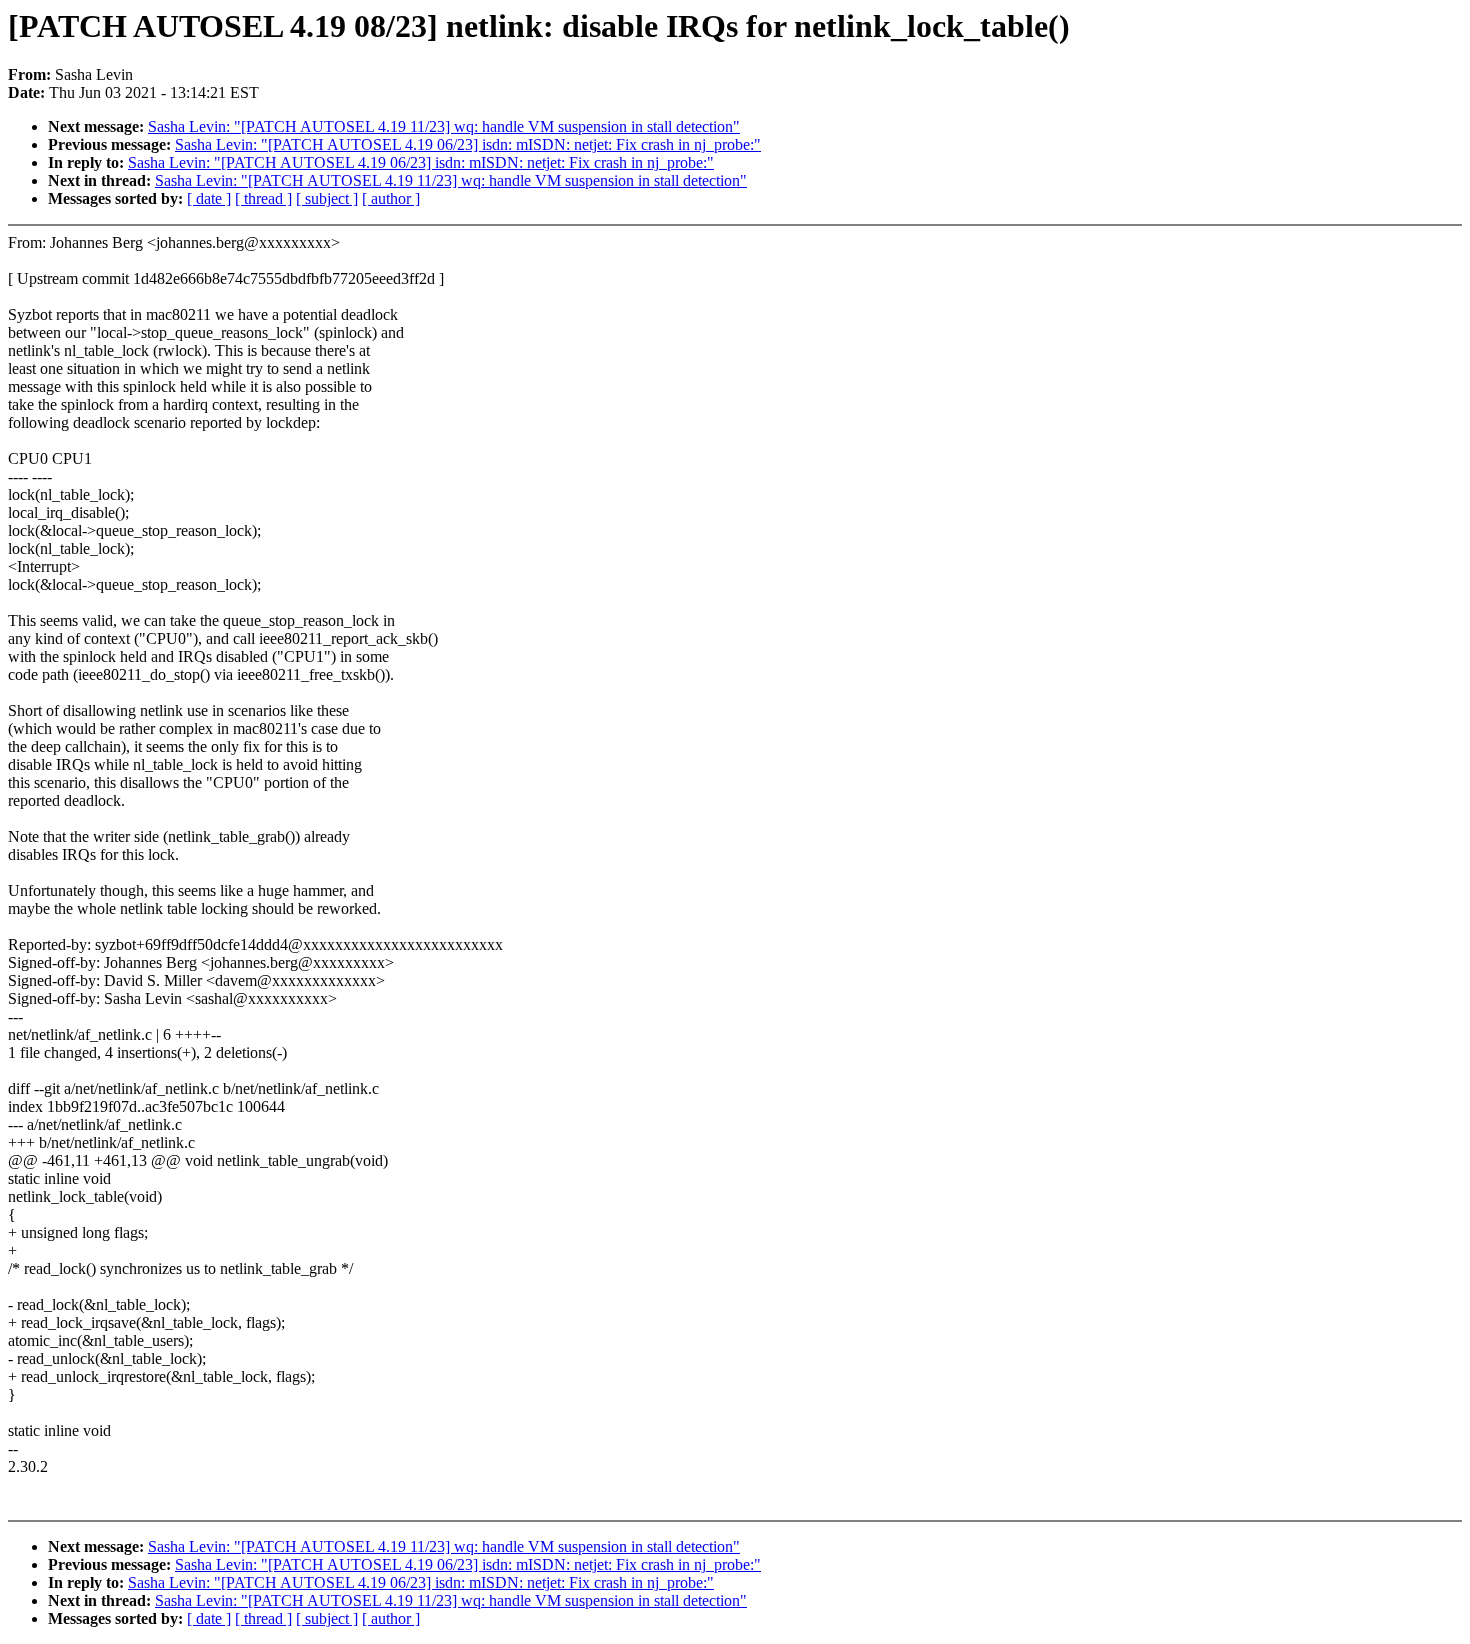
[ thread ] (263, 198)
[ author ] (391, 198)
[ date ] (209, 198)
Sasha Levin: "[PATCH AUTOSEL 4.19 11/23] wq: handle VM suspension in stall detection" (444, 126)
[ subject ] (327, 198)
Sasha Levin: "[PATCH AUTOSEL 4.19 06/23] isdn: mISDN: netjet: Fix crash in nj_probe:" (468, 144)
